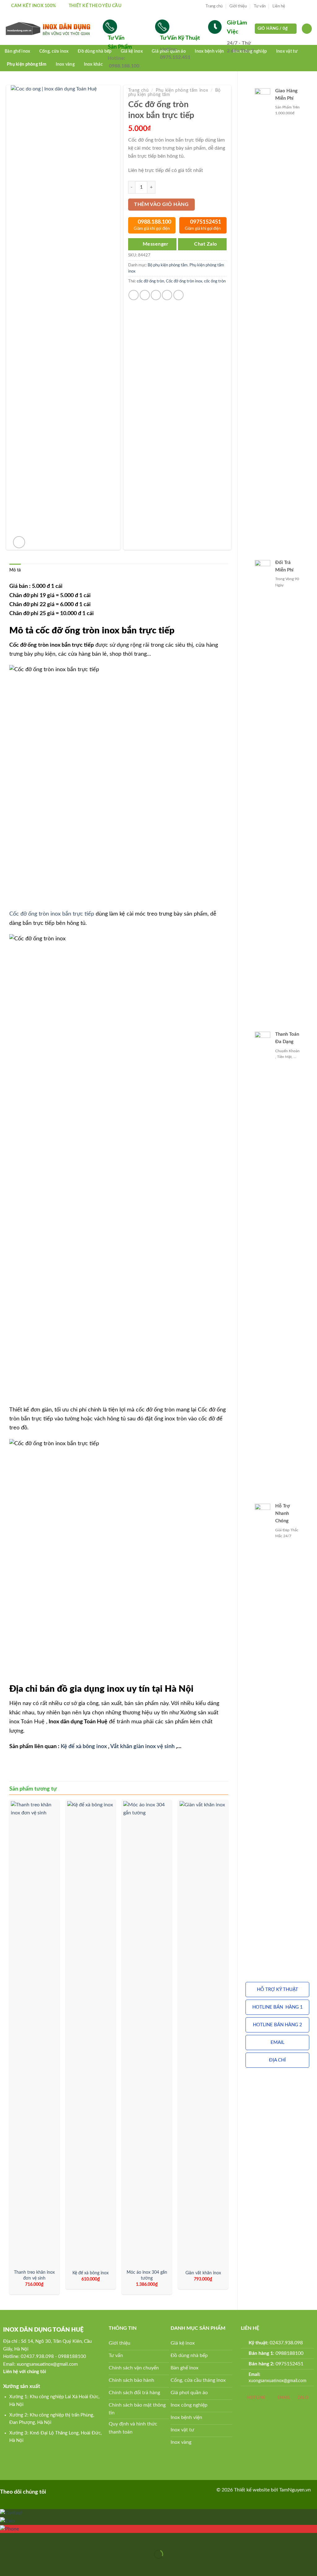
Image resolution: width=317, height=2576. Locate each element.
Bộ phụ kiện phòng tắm (168, 265)
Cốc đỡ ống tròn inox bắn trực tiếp (52, 914)
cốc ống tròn (215, 281)
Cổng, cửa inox (54, 51)
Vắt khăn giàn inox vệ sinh (142, 1746)
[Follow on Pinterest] (64, 2491)
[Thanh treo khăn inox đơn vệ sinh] (34, 2033)
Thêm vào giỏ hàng (161, 205)
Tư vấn (260, 6)
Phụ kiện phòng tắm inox (182, 90)
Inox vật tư (287, 51)
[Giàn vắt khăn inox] (203, 2033)
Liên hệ (279, 6)
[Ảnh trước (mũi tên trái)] (6, 2565)
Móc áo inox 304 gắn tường (147, 2275)
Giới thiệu (238, 6)
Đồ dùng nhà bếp (95, 51)
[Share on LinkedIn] (178, 295)
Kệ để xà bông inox (84, 1746)
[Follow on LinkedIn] (74, 2491)
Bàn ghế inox (17, 51)
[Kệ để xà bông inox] (91, 2033)
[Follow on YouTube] (83, 2491)
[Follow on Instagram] (297, 6)
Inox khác (93, 64)
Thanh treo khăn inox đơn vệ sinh (34, 2275)
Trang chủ (214, 6)
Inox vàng (65, 64)
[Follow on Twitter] (303, 6)
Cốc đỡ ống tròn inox (184, 281)
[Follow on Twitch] (93, 2491)
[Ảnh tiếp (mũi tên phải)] (24, 2565)
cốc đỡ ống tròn (150, 281)
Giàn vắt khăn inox (203, 2273)
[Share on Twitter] (145, 295)
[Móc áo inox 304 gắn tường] (147, 2033)
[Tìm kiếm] (307, 29)
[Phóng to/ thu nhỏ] (24, 2539)
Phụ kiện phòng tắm (27, 64)
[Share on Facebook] (134, 295)
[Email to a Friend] (156, 295)
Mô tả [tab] (15, 570)
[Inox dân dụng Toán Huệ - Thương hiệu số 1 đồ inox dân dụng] (49, 29)
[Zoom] (19, 542)
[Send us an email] (309, 6)
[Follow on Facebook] (292, 6)
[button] (277, 1990)
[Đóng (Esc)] (6, 2539)
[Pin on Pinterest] (167, 295)
